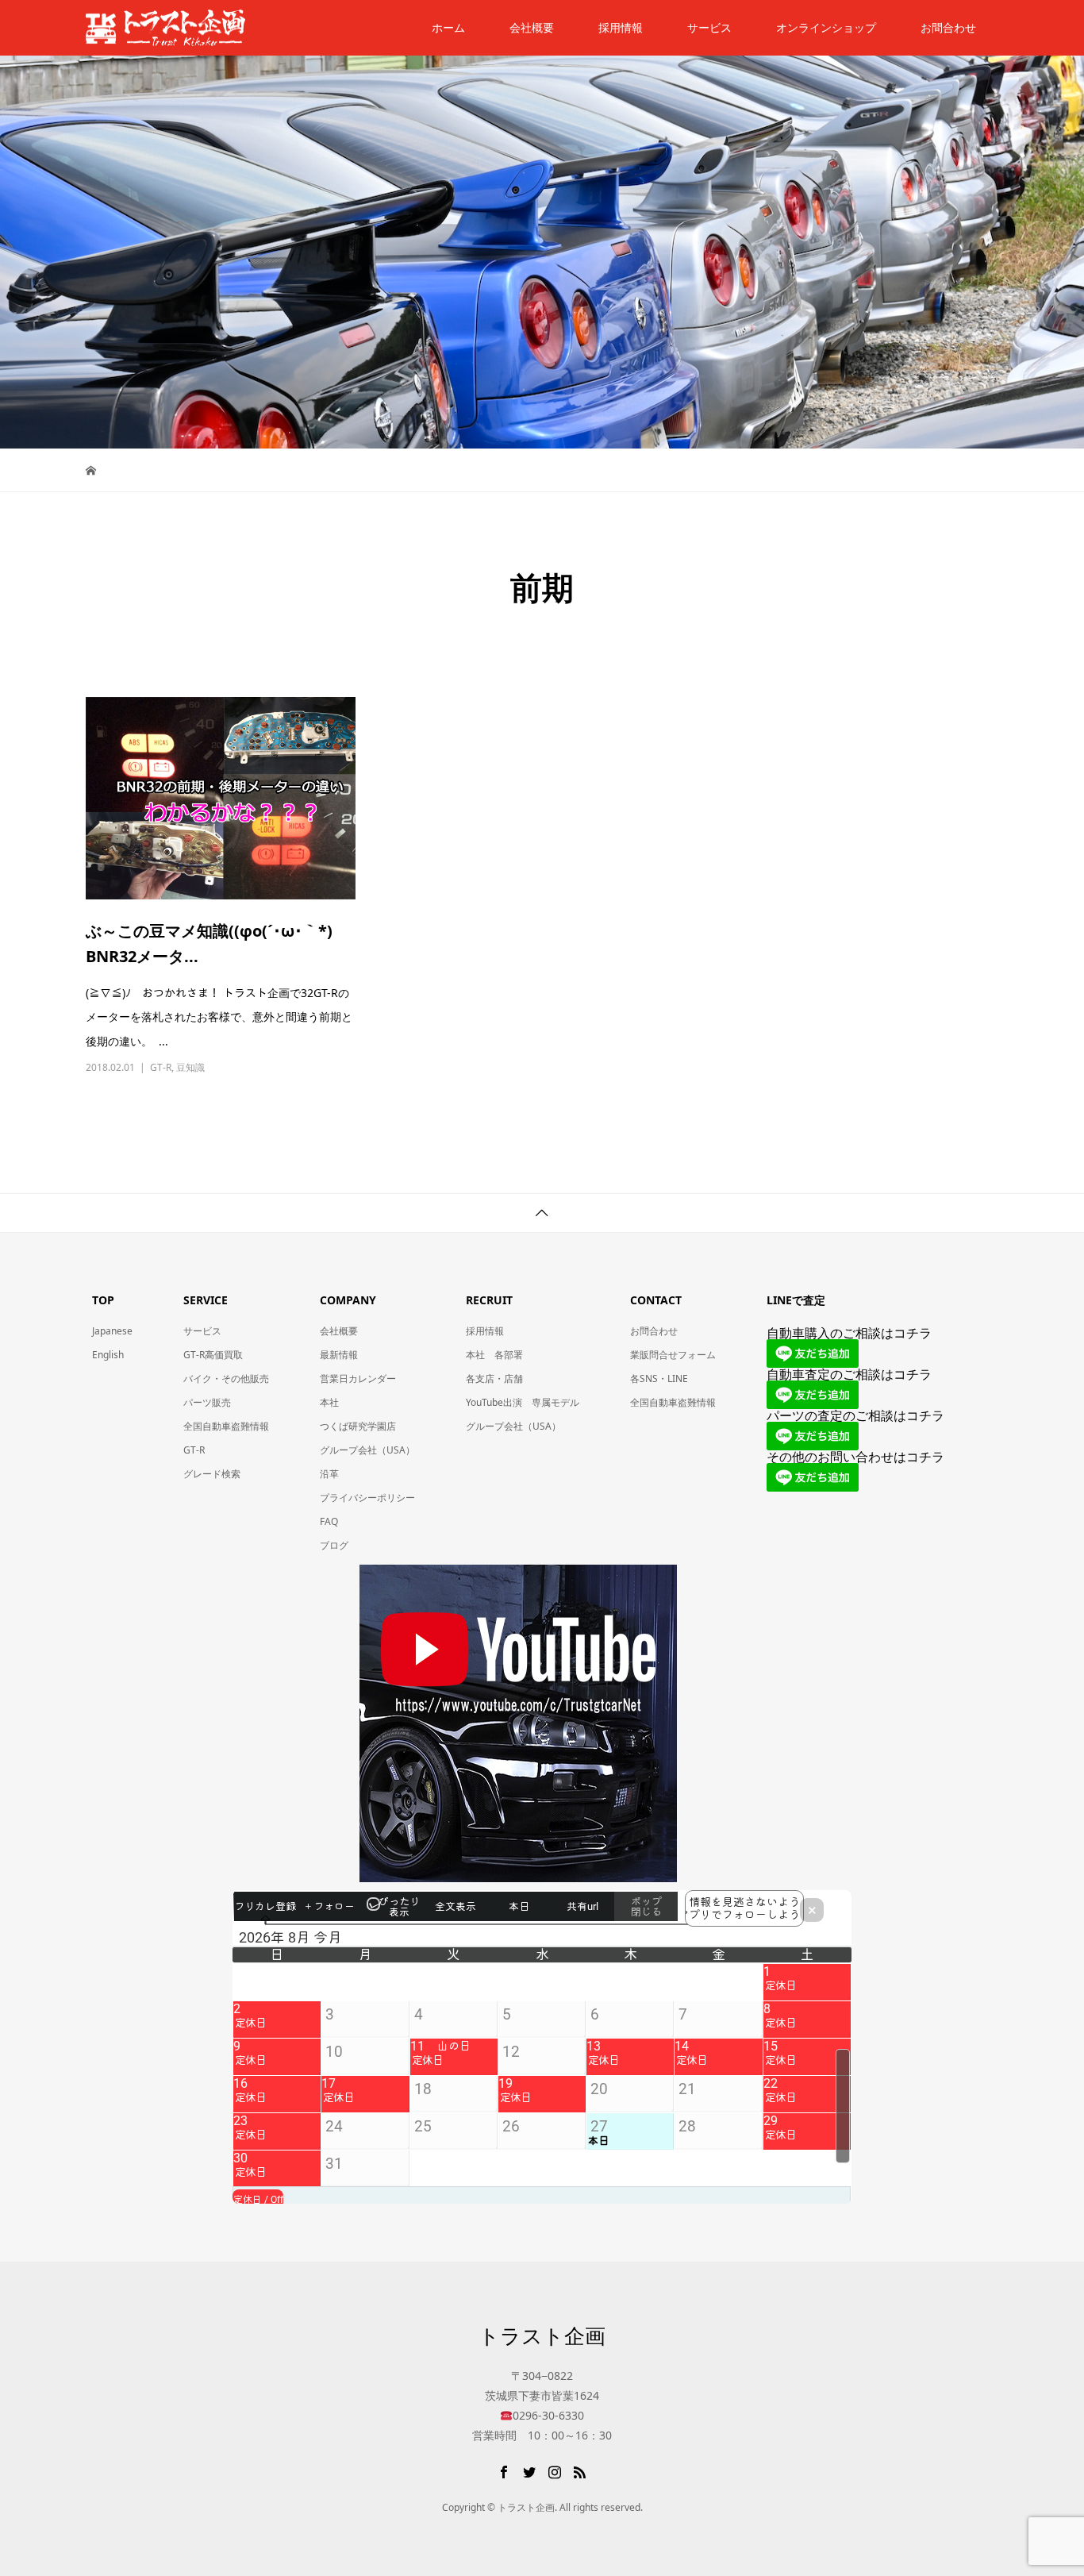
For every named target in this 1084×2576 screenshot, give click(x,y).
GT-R (161, 1067)
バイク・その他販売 (226, 1378)
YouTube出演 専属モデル (523, 1402)
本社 (329, 1402)
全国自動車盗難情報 (226, 1426)
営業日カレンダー (358, 1378)
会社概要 (532, 27)
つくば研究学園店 (358, 1426)
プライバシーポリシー (367, 1498)
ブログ (334, 1545)
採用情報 (621, 27)
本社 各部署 (494, 1355)
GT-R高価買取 (213, 1355)
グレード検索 (212, 1474)
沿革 (329, 1474)
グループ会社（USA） (367, 1450)
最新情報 (339, 1355)
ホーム (448, 27)
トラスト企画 (542, 2335)
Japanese (112, 1331)
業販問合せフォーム (673, 1355)
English (108, 1355)
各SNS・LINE (659, 1378)
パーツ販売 (207, 1402)
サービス (709, 27)
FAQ (329, 1521)
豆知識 (190, 1067)
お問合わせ (654, 1331)
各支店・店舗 (494, 1378)
